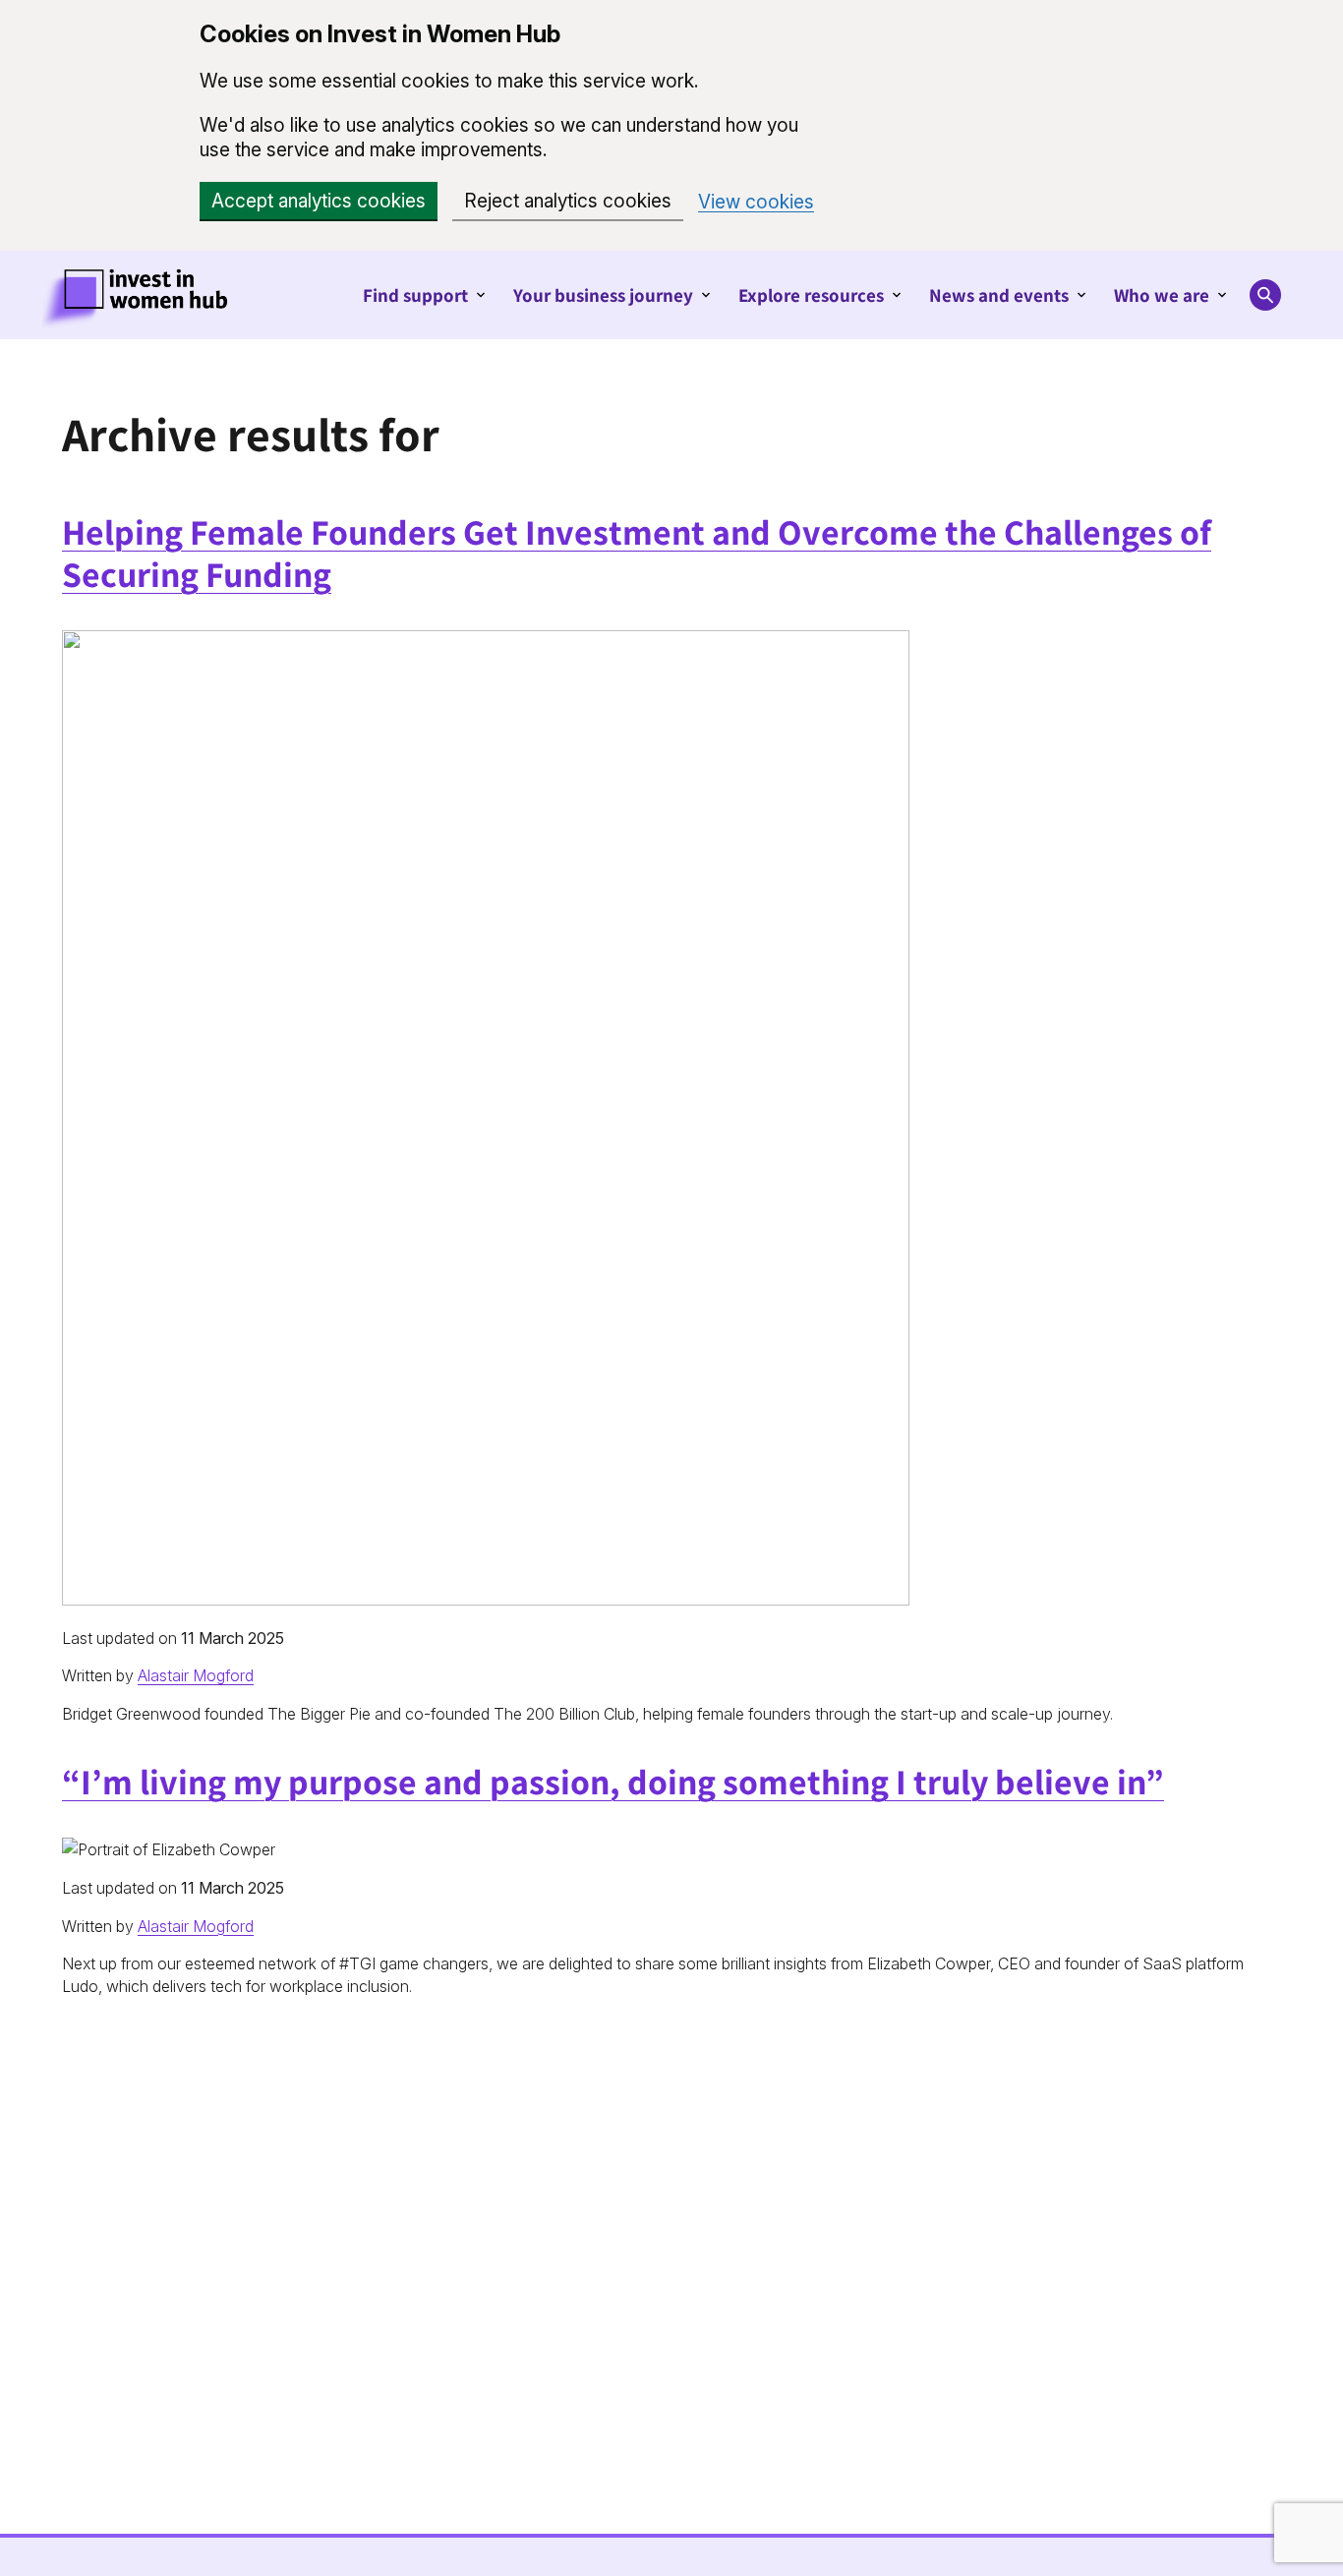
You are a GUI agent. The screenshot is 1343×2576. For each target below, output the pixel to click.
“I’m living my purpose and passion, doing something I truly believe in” (613, 1781)
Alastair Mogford (196, 1675)
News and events (999, 295)
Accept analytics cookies (319, 201)
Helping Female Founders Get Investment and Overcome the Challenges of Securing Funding (637, 553)
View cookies (756, 202)
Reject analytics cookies (568, 201)
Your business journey (603, 295)
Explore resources (811, 295)
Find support (415, 295)
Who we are (1162, 295)
